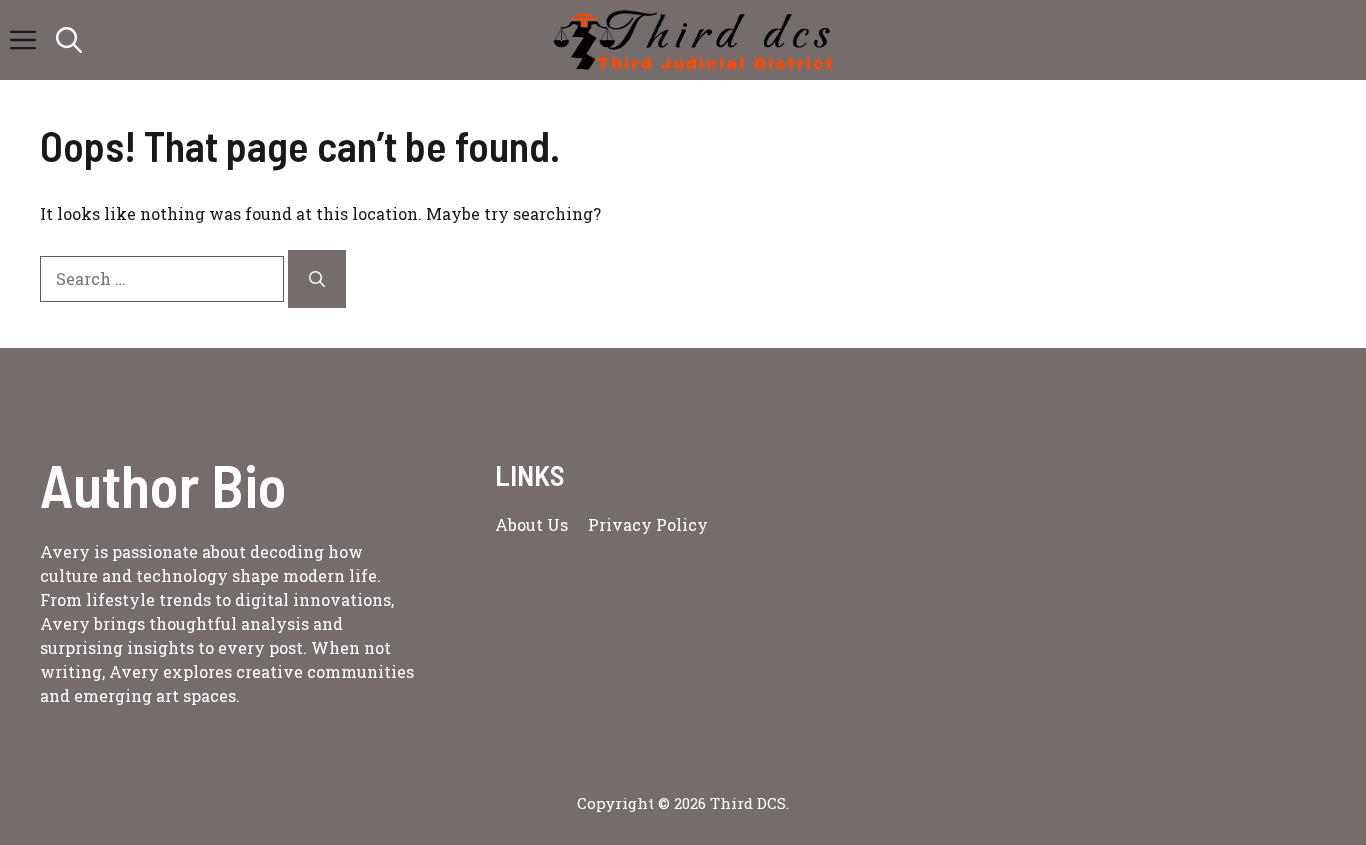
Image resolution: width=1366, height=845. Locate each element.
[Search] (317, 279)
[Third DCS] (693, 40)
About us (531, 524)
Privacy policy (648, 524)
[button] (69, 40)
